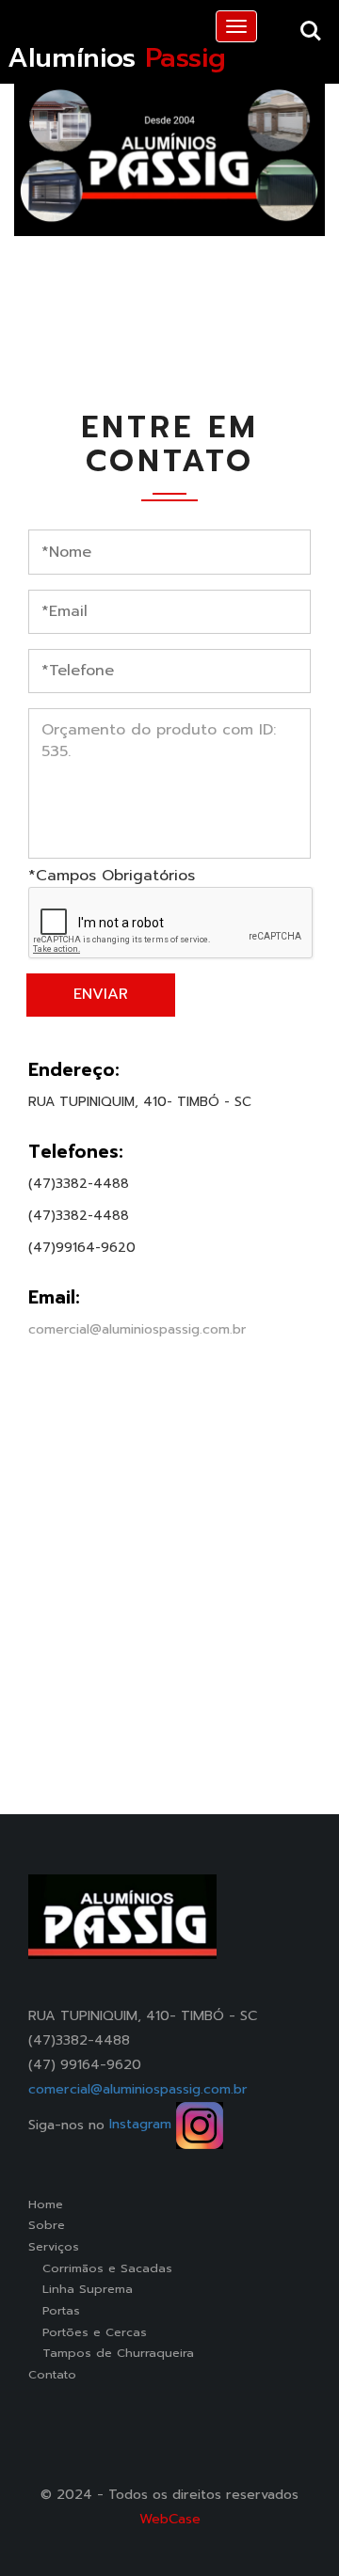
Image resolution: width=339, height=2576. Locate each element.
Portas (54, 2310)
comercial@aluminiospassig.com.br (137, 1329)
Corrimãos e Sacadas (100, 2268)
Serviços (54, 2246)
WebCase (170, 2519)
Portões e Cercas (88, 2332)
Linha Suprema (81, 2289)
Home (46, 2204)
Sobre (47, 2225)
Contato (52, 2374)
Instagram (143, 2124)
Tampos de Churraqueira (111, 2353)
